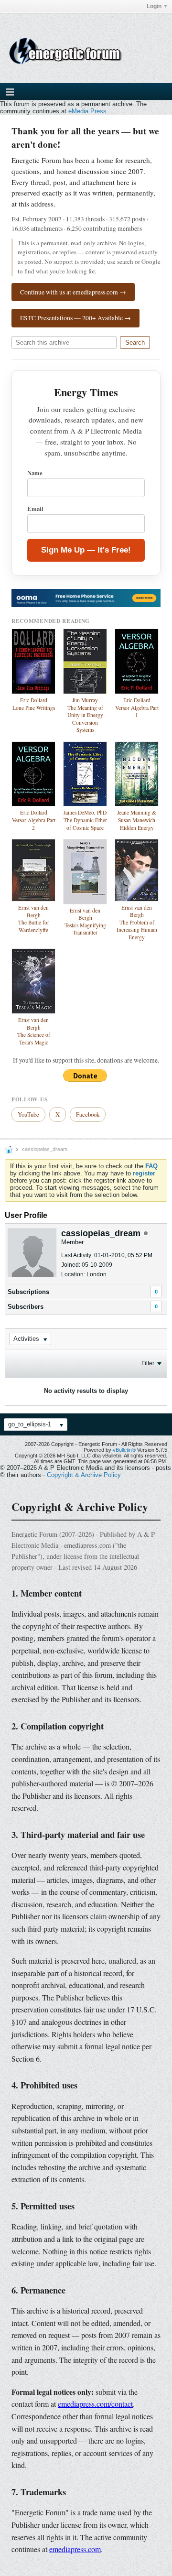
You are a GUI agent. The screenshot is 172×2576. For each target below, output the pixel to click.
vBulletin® (124, 1450)
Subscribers (26, 1307)
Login (154, 6)
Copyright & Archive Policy (84, 1475)
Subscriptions (28, 1292)
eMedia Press (87, 111)
